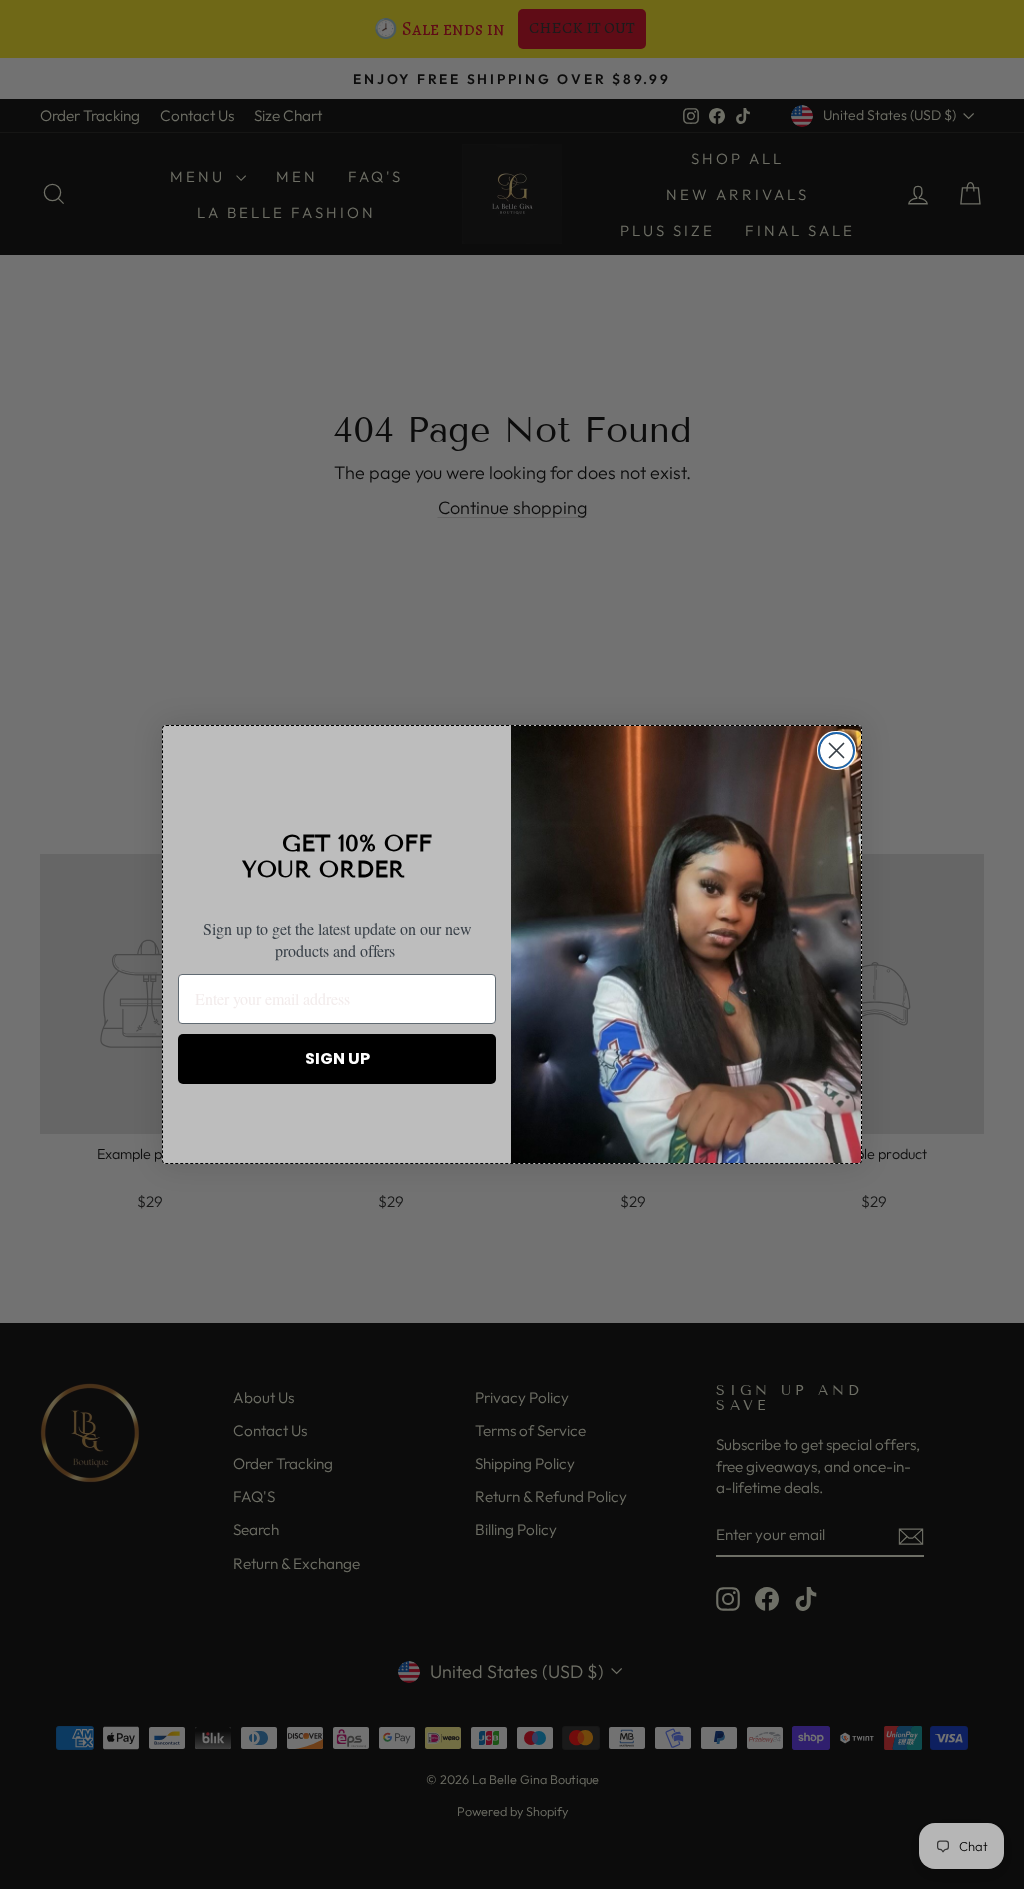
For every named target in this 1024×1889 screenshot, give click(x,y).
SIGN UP (337, 1058)
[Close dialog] (836, 750)
